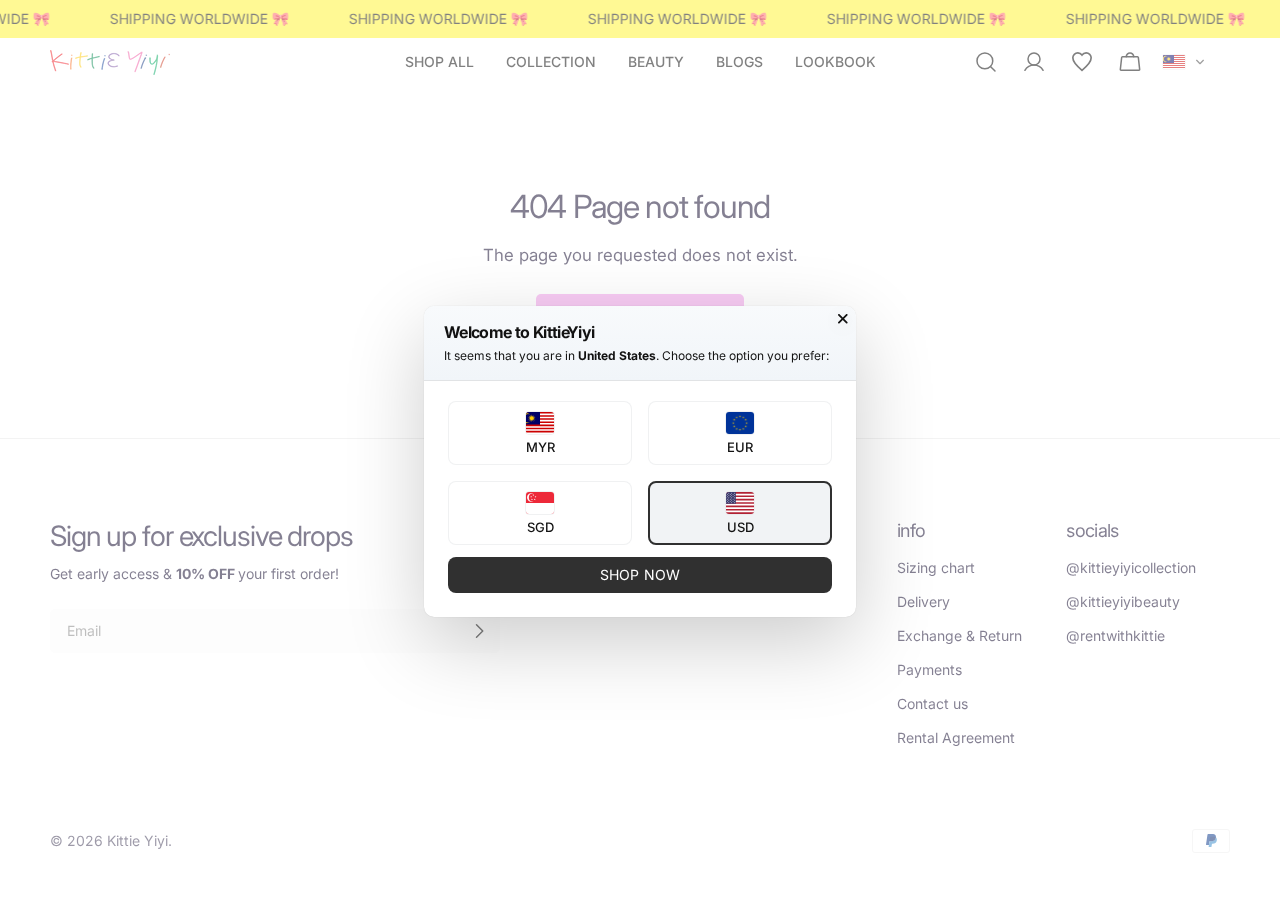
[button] (540, 433)
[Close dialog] (843, 319)
